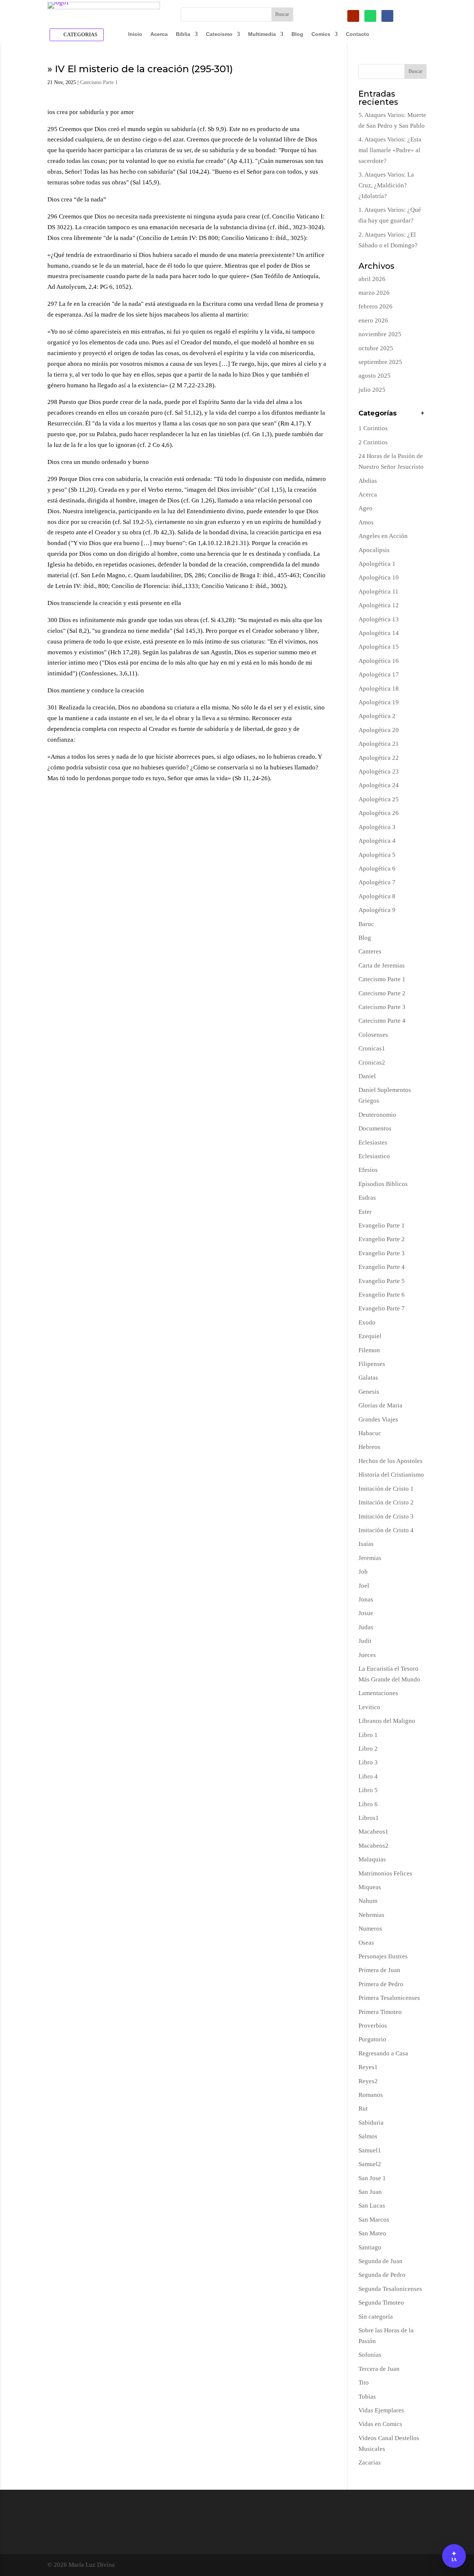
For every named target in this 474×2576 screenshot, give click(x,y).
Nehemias (371, 1915)
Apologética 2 (377, 716)
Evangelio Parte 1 (382, 1225)
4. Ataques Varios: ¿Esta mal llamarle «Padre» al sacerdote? (390, 150)
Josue (366, 1613)
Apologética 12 (379, 605)
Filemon (369, 1350)
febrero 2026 (375, 306)
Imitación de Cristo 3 (386, 1516)
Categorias (80, 35)
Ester (365, 1212)
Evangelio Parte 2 (382, 1239)
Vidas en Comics (380, 2424)
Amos (366, 522)
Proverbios (373, 2026)
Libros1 (369, 1818)
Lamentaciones (378, 1693)
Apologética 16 (379, 661)
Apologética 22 (379, 758)
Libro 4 (368, 1776)
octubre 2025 (376, 348)
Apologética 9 (377, 910)
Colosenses (373, 1035)
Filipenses (372, 1364)
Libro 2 (368, 1749)
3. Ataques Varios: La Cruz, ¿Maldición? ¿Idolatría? (386, 185)
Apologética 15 (379, 647)
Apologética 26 (379, 813)
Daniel (367, 1076)
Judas (366, 1627)
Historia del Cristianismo (391, 1475)
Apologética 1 (377, 564)
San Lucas (372, 2206)
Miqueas (370, 1887)
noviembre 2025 (380, 334)
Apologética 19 (379, 702)
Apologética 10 (379, 577)
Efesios (368, 1170)
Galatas (368, 1378)
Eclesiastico (374, 1156)
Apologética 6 (377, 868)
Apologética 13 (379, 619)
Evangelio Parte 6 (382, 1295)
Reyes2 (368, 2081)
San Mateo (372, 2233)
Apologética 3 (377, 827)
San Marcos (374, 2220)
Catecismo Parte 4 (382, 1021)
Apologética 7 (377, 882)
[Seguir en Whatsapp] (370, 16)
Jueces (367, 1655)
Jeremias (370, 1558)
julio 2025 (372, 390)
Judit (365, 1641)
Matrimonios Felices (385, 1873)
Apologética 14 (379, 633)
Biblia (183, 34)
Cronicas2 (372, 1063)
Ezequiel (370, 1336)
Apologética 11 (378, 592)
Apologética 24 (379, 785)
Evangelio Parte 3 (382, 1253)
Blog (297, 34)
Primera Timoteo (380, 2012)
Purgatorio (372, 2039)
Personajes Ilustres (383, 1956)
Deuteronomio (377, 1115)
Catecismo (219, 34)
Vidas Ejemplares (381, 2410)
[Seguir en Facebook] (387, 16)
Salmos (368, 2136)
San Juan (370, 2192)
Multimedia (262, 34)
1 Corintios (373, 428)
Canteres (370, 951)
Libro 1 (368, 1735)
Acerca (159, 34)
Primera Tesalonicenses (389, 1998)
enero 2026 (373, 320)
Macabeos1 (373, 1832)
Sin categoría (376, 2317)
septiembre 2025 (380, 362)
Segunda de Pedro (382, 2275)
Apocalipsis (374, 550)
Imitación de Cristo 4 (386, 1530)
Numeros (370, 1929)
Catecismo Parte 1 (99, 82)
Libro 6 (368, 1804)
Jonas (366, 1599)
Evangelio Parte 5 (382, 1281)
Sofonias (370, 2355)
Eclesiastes (373, 1142)
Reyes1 (368, 2067)
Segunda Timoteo (381, 2303)
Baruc (366, 924)
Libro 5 (368, 1790)
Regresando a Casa (383, 2053)
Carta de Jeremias (382, 965)
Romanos (371, 2095)
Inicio (135, 34)
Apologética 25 (379, 799)
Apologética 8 (377, 896)
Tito (364, 2383)
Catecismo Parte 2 (382, 993)
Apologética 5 (377, 855)
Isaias (366, 1544)
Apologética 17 (379, 674)
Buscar (415, 71)
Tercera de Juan (379, 2369)
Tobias (367, 2397)
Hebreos (369, 1447)
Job (363, 1572)
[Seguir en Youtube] (353, 16)
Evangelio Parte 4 (382, 1267)
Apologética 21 (379, 744)
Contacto (358, 34)
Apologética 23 (379, 771)
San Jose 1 (372, 2178)
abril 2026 (372, 279)
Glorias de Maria (380, 1405)
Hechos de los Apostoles (390, 1461)
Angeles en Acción (383, 536)
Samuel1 (370, 2150)
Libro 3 (368, 1762)
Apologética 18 (379, 689)
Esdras (367, 1198)
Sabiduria (371, 2123)
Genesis (369, 1392)
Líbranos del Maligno (387, 1721)
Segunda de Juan (380, 2261)
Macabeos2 (373, 1846)
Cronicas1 (372, 1048)
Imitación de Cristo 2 (386, 1502)
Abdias (368, 481)
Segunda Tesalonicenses (390, 2289)
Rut (363, 2109)
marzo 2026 (374, 293)
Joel (364, 1586)
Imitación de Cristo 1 (386, 1489)
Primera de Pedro (381, 1984)
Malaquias (372, 1859)
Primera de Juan (379, 1970)
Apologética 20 (379, 730)
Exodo (367, 1322)
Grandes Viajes (378, 1419)
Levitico (369, 1707)
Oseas (366, 1943)
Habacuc (370, 1433)
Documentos (375, 1128)
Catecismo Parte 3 (382, 1007)
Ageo (365, 508)
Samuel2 (370, 2164)
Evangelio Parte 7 (382, 1308)
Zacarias (370, 2463)
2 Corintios (373, 442)
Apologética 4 (377, 841)
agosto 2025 (375, 376)
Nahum (368, 1901)
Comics (321, 34)
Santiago (370, 2247)
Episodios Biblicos (383, 1184)
